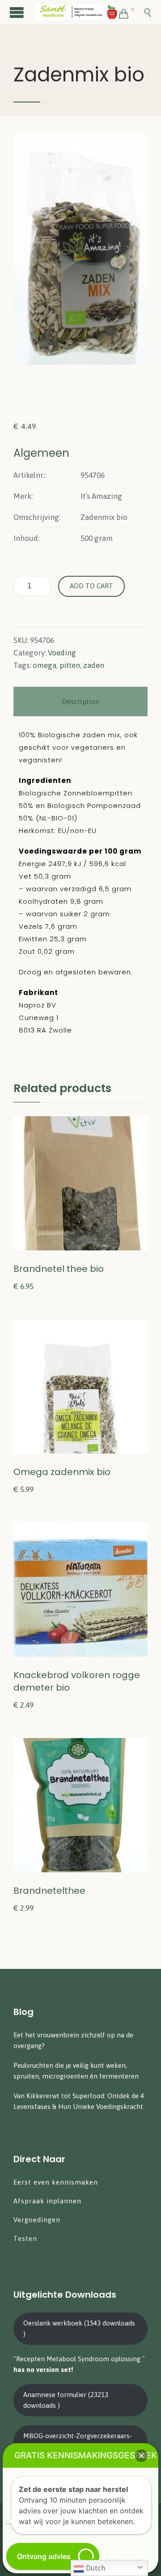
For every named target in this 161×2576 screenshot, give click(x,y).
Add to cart (91, 586)
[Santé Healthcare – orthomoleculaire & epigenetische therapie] (77, 12)
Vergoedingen (37, 2220)
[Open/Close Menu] (18, 12)
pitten (70, 665)
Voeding (62, 653)
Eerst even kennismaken (57, 2182)
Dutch (95, 2568)
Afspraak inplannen (47, 2201)
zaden (94, 665)
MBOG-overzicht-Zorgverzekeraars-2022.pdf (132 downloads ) (78, 2441)
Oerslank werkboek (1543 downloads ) (79, 2328)
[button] (141, 2456)
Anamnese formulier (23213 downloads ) (66, 2400)
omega (44, 665)
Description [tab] (80, 701)
